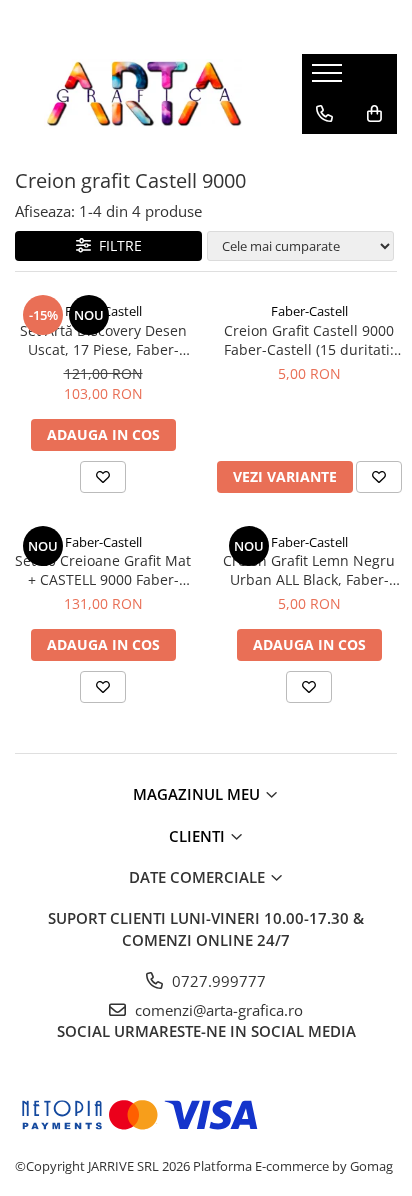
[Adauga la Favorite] (103, 477)
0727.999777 (217, 981)
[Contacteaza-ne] (324, 114)
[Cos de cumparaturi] (374, 114)
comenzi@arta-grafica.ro (217, 1010)
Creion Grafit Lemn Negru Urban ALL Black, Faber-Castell (309, 570)
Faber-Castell (103, 311)
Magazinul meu (198, 794)
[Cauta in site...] (324, 154)
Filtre (116, 245)
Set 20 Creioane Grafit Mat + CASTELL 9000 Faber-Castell (103, 570)
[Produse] (329, 79)
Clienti (199, 836)
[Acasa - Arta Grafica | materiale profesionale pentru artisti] (143, 94)
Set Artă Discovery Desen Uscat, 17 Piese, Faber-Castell (103, 340)
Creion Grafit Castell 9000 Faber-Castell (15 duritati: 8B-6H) (309, 340)
